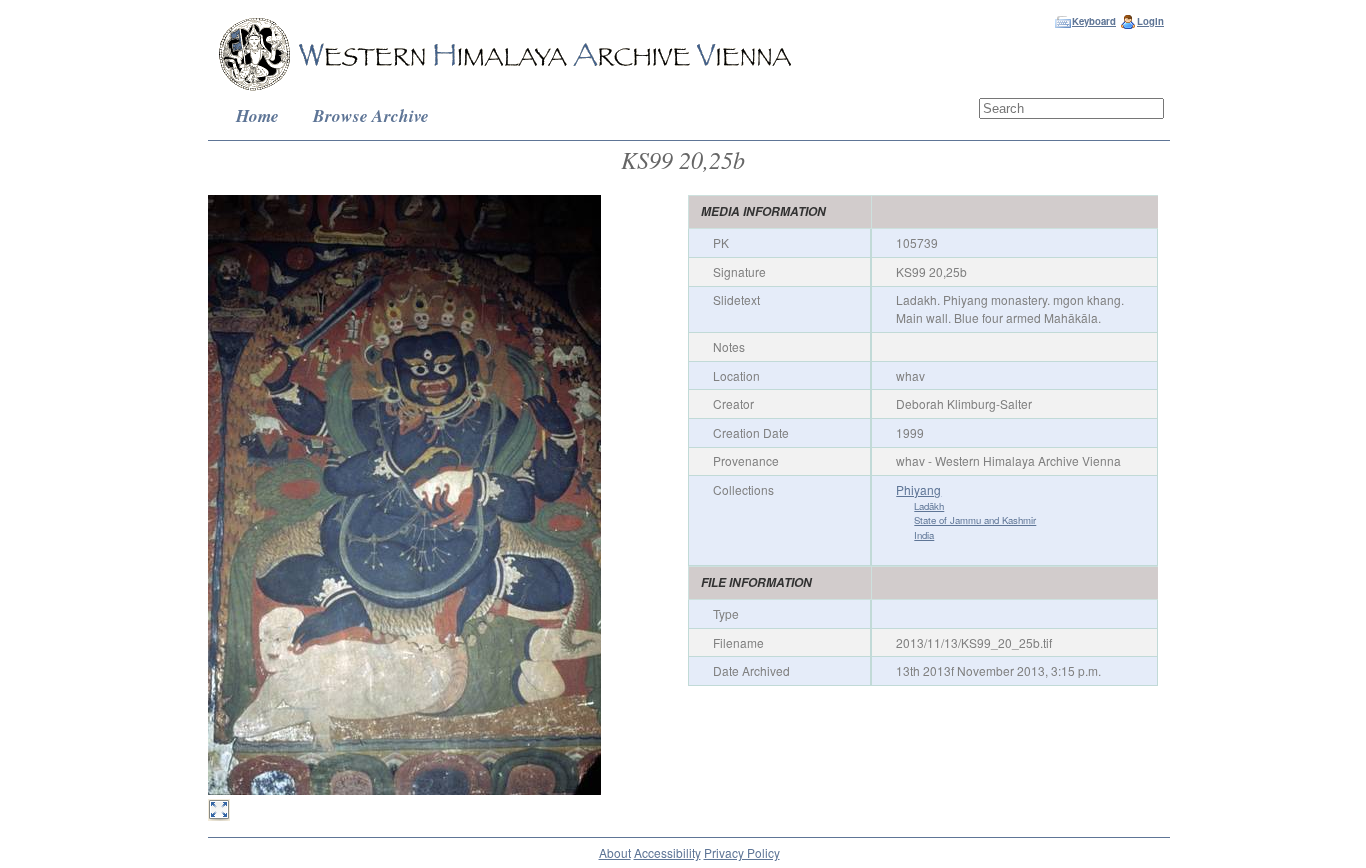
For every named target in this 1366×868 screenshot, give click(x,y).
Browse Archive (371, 115)
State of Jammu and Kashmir (975, 520)
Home (257, 115)
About (615, 852)
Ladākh (929, 506)
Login (1150, 21)
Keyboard (1094, 21)
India (924, 535)
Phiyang (918, 489)
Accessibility (667, 852)
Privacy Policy (742, 852)
